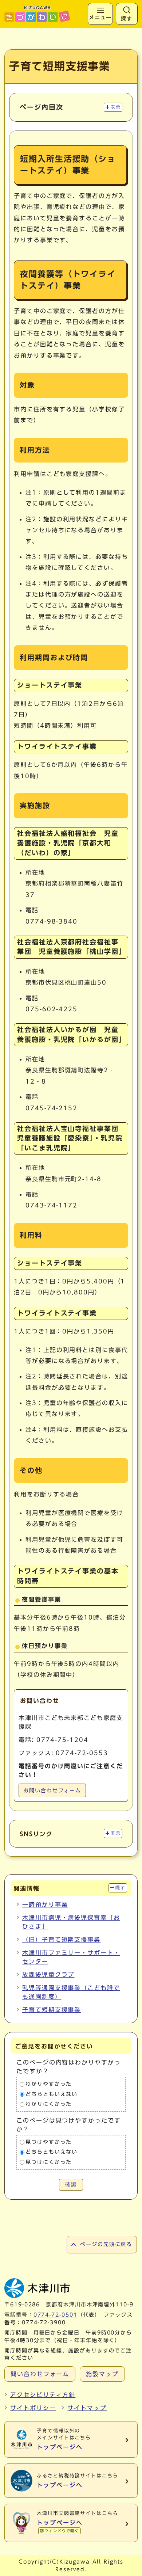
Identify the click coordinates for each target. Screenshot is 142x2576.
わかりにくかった (49, 2104)
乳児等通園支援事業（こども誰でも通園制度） (71, 1992)
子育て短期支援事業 (52, 2010)
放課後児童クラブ (48, 1975)
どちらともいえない (52, 2094)
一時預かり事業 (45, 1905)
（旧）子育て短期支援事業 (61, 1940)
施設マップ (102, 2374)
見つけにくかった (49, 2162)
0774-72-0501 (56, 2315)
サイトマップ (87, 2408)
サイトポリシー (33, 2408)
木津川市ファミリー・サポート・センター (71, 1957)
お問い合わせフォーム (52, 1791)
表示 (116, 107)
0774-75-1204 (62, 1740)
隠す (120, 1888)
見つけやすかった (49, 2142)
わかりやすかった (49, 2084)
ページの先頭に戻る (106, 2244)
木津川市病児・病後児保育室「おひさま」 (71, 1922)
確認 (71, 2185)
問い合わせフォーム (40, 2374)
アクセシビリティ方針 (43, 2395)
